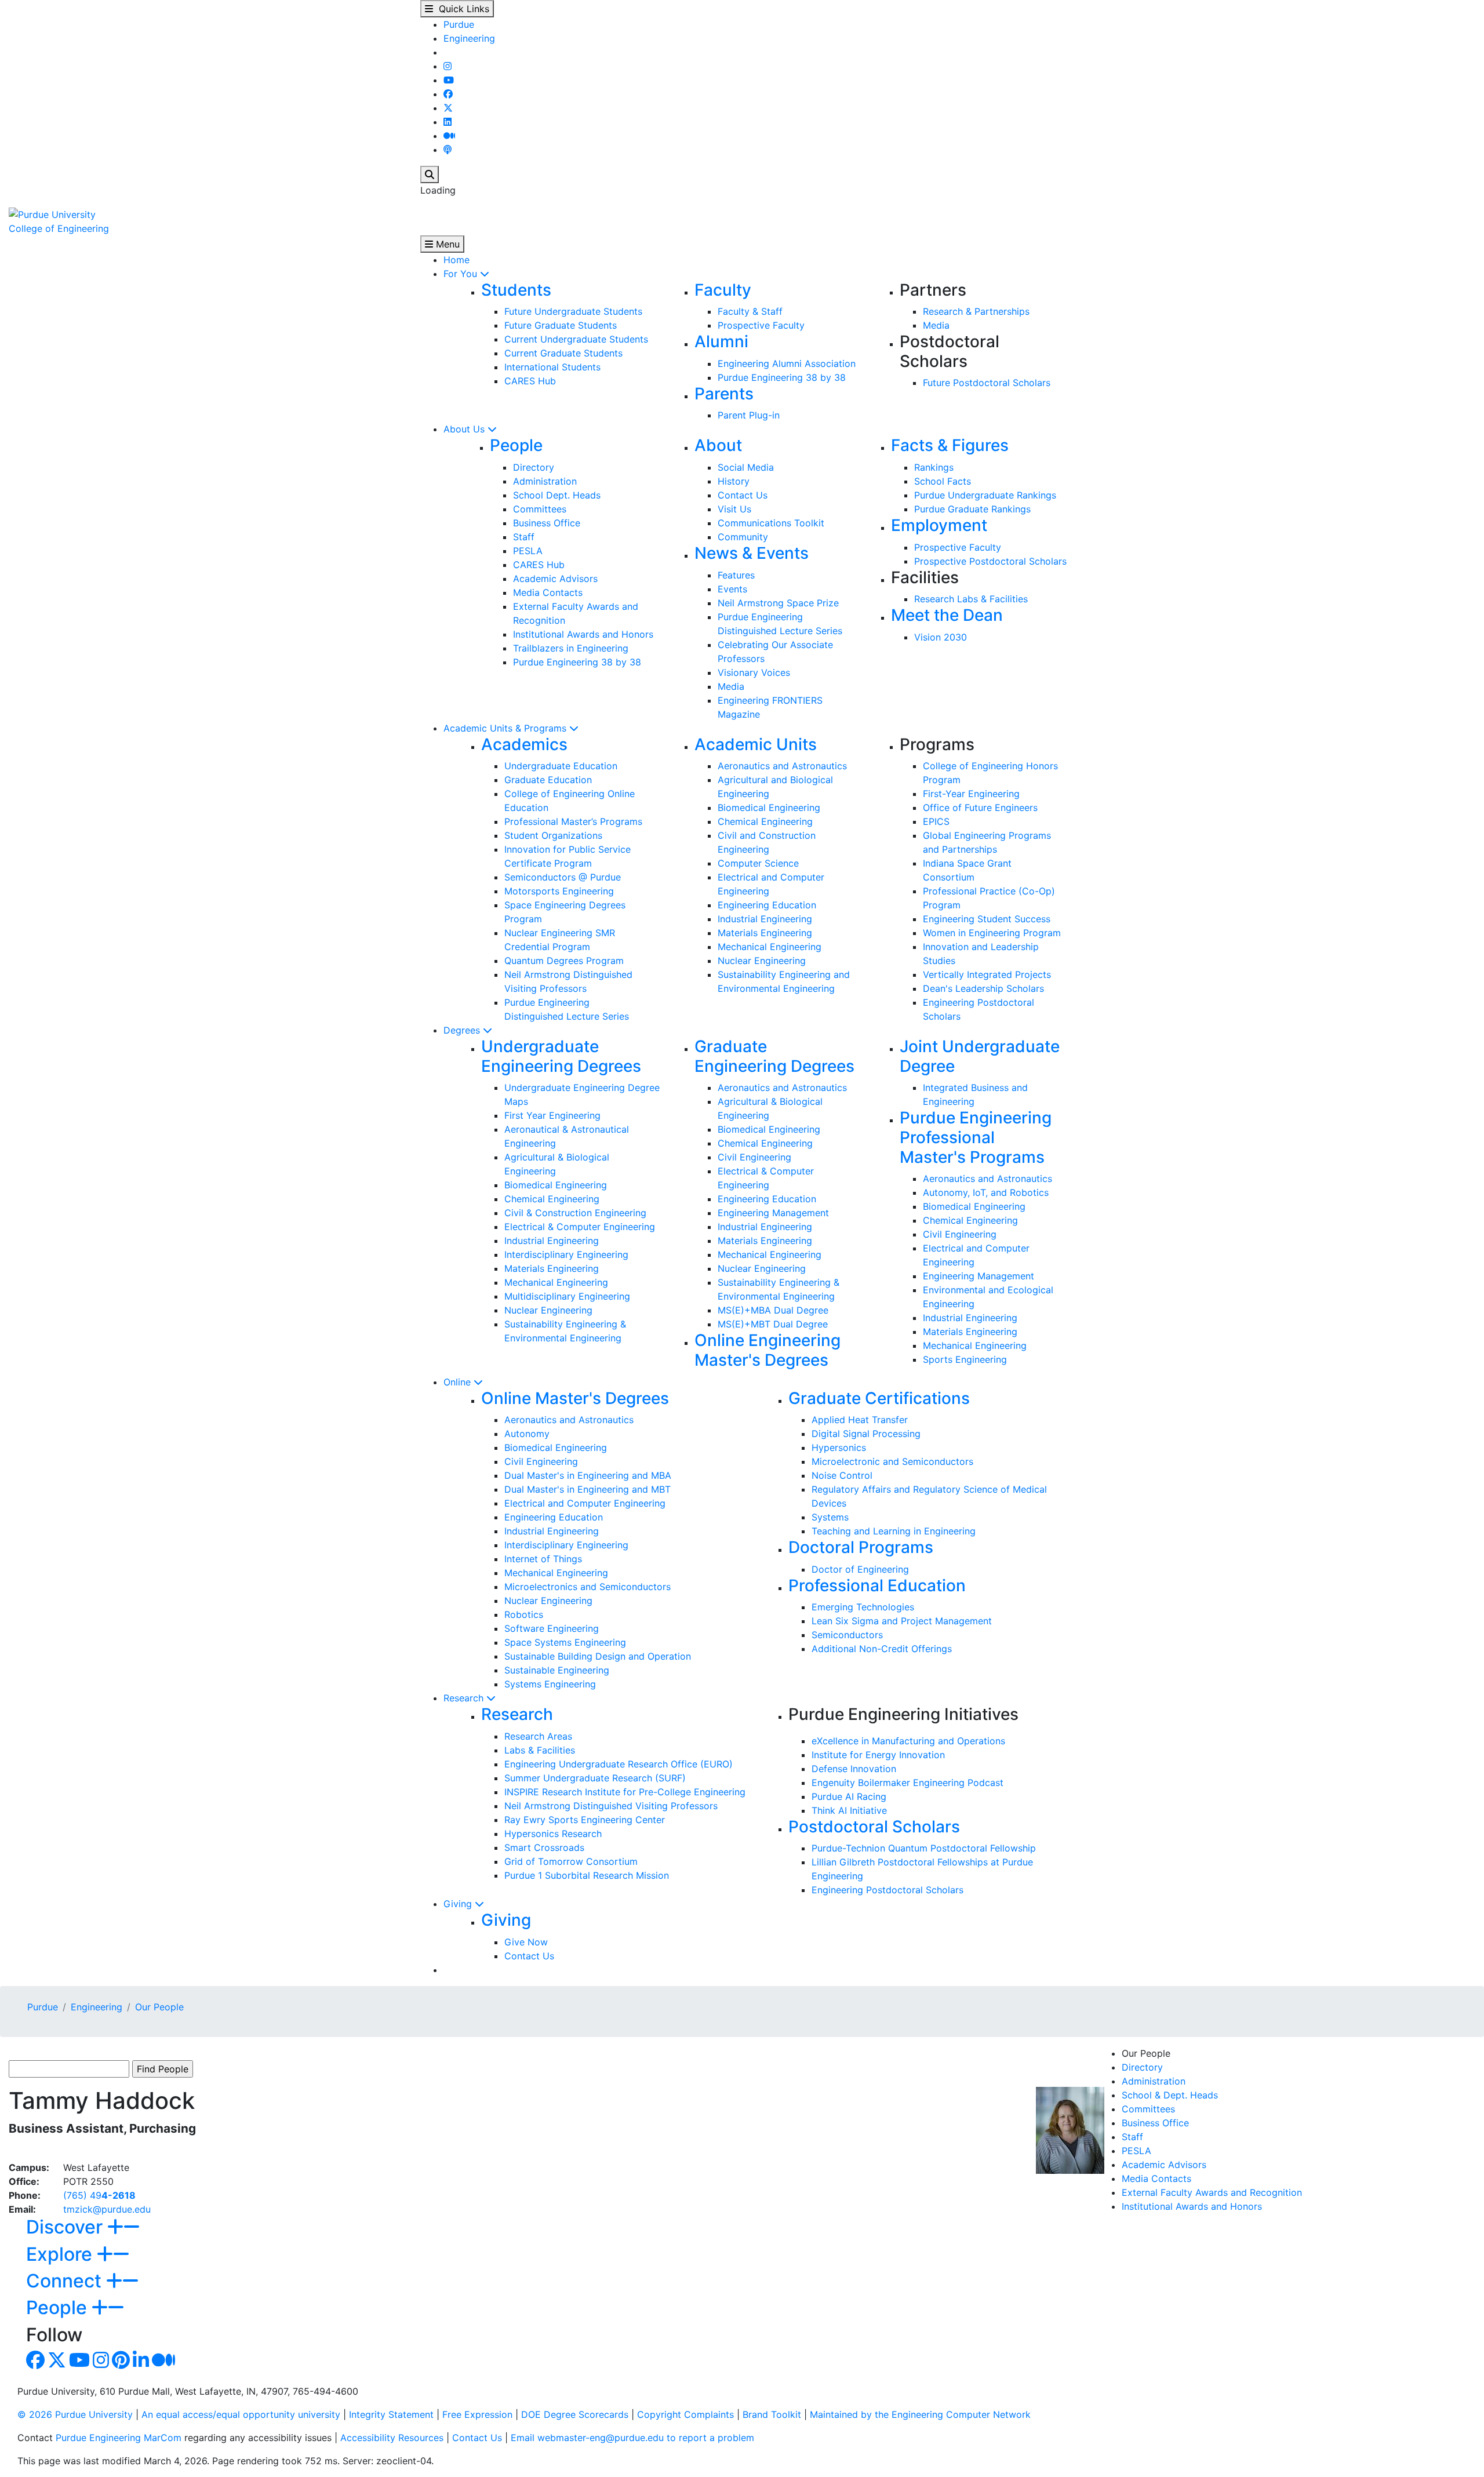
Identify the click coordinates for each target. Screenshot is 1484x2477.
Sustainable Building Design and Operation (598, 1656)
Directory (534, 467)
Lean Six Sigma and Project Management (902, 1621)
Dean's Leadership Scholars (983, 988)
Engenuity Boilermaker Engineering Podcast (908, 1783)
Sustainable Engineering (557, 1670)
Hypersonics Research (553, 1834)
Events (732, 589)
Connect (66, 2281)
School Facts (943, 481)
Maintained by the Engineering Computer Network (920, 2414)
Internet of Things (543, 1559)
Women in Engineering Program (992, 933)
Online (459, 1382)
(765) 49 (99, 2195)
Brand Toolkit (772, 2414)
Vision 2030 (941, 637)
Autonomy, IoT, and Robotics (986, 1192)
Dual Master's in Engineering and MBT (588, 1489)
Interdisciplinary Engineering (566, 1254)
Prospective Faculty (761, 325)
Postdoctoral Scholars (874, 1827)
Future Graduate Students (561, 325)
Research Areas (538, 1736)
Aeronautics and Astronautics (782, 766)
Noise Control (842, 1475)
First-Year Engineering (971, 794)
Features (736, 575)
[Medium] (449, 136)
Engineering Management (773, 1213)
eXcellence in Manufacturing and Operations (908, 1741)
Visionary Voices (754, 672)
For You (462, 274)
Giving (459, 1904)
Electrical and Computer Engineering (585, 1503)
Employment (939, 525)
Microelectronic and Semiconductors (892, 1461)
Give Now (526, 1942)
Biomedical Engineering (769, 808)
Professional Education (877, 1585)
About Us (465, 429)
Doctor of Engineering (860, 1569)
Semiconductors (847, 1635)
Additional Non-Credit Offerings (882, 1649)
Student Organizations (553, 835)
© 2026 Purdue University (75, 2414)
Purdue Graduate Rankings (972, 509)
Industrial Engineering (765, 919)
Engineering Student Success (987, 919)
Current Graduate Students (563, 353)
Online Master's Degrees (575, 1398)
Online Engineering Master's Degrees (768, 1350)
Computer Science (758, 863)
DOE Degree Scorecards (575, 2414)
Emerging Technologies (863, 1607)
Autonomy (527, 1434)
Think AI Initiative (849, 1810)
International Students (552, 367)
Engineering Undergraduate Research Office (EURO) (619, 1764)
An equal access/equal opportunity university (241, 2414)
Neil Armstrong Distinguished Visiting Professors (611, 1806)
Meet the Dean (947, 615)
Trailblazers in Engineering (571, 648)
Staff (524, 537)
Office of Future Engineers (980, 808)
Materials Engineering (765, 933)
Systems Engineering (550, 1684)
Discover (67, 2227)
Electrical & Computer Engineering (580, 1227)
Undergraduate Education (561, 766)
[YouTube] (449, 80)
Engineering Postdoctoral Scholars (888, 1890)
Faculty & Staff (750, 311)
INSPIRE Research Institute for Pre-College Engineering (625, 1792)
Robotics (524, 1614)
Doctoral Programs (861, 1547)
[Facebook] (448, 94)
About (718, 445)
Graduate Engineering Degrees (774, 1056)
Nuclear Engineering (762, 961)
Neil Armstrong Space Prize (778, 603)
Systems (830, 1517)
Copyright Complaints (685, 2414)
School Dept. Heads (557, 495)
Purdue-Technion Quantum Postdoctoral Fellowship (924, 1848)
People (516, 445)
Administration (545, 481)
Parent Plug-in (749, 415)
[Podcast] (448, 150)
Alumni (721, 341)
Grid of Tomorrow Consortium (571, 1861)
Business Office (547, 523)
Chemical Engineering (765, 821)
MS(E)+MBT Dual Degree (773, 1324)
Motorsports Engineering (559, 891)
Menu (446, 244)
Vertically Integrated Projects (987, 974)
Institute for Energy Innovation (878, 1755)
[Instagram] (448, 66)
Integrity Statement (391, 2414)
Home (457, 260)
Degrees (463, 1030)
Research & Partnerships (976, 311)
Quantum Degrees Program (564, 961)
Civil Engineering (754, 1157)
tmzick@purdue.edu (107, 2209)
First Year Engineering (552, 1115)
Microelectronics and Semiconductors (588, 1587)
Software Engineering (552, 1628)
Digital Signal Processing (866, 1434)
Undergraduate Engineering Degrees (561, 1056)
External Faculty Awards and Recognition (1212, 2192)
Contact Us (743, 495)
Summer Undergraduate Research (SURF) (595, 1778)
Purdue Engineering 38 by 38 (782, 377)
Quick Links (461, 9)
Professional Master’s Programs (573, 821)
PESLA (528, 551)
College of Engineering (59, 228)
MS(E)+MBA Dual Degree (773, 1310)
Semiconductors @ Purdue (563, 877)
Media (936, 325)
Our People (159, 2007)
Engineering (469, 38)
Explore (61, 2254)
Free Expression (477, 2414)
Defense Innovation (854, 1769)
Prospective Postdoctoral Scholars (990, 561)
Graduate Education (548, 780)
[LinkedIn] (448, 122)
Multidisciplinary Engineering (567, 1296)
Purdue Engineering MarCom (119, 2438)
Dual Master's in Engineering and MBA (588, 1475)
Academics (524, 744)
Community (743, 537)
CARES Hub (530, 381)
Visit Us (734, 509)
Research (465, 1698)
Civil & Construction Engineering (575, 1213)
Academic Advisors (555, 579)
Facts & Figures (950, 445)
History (734, 481)
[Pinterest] (121, 2363)
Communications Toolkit (771, 523)
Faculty (723, 290)
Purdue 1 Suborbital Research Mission (587, 1875)
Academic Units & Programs (506, 728)
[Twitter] (448, 108)
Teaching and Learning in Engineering (894, 1531)
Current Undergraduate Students (576, 339)
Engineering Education (767, 905)
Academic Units (756, 744)
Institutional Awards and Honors (583, 634)
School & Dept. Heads (1170, 2095)
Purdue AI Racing (849, 1796)
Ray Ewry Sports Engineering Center (585, 1820)
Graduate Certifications (879, 1398)
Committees (540, 509)
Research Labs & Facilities (971, 599)
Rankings (934, 467)
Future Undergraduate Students (573, 311)
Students (516, 290)
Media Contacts (548, 592)
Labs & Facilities (540, 1750)
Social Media (746, 467)
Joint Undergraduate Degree (980, 1056)
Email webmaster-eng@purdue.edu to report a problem (632, 2438)
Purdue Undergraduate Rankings (985, 495)
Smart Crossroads (544, 1847)
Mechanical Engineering (770, 947)
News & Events (752, 553)
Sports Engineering (965, 1359)
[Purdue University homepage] (52, 213)
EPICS (936, 821)
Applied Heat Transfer (860, 1420)
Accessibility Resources (392, 2438)
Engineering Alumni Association (787, 363)
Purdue (459, 24)
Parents (724, 394)
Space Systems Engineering (565, 1642)
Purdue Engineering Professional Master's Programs (976, 1137)
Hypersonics (839, 1447)
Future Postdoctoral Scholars (987, 383)
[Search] (430, 174)
